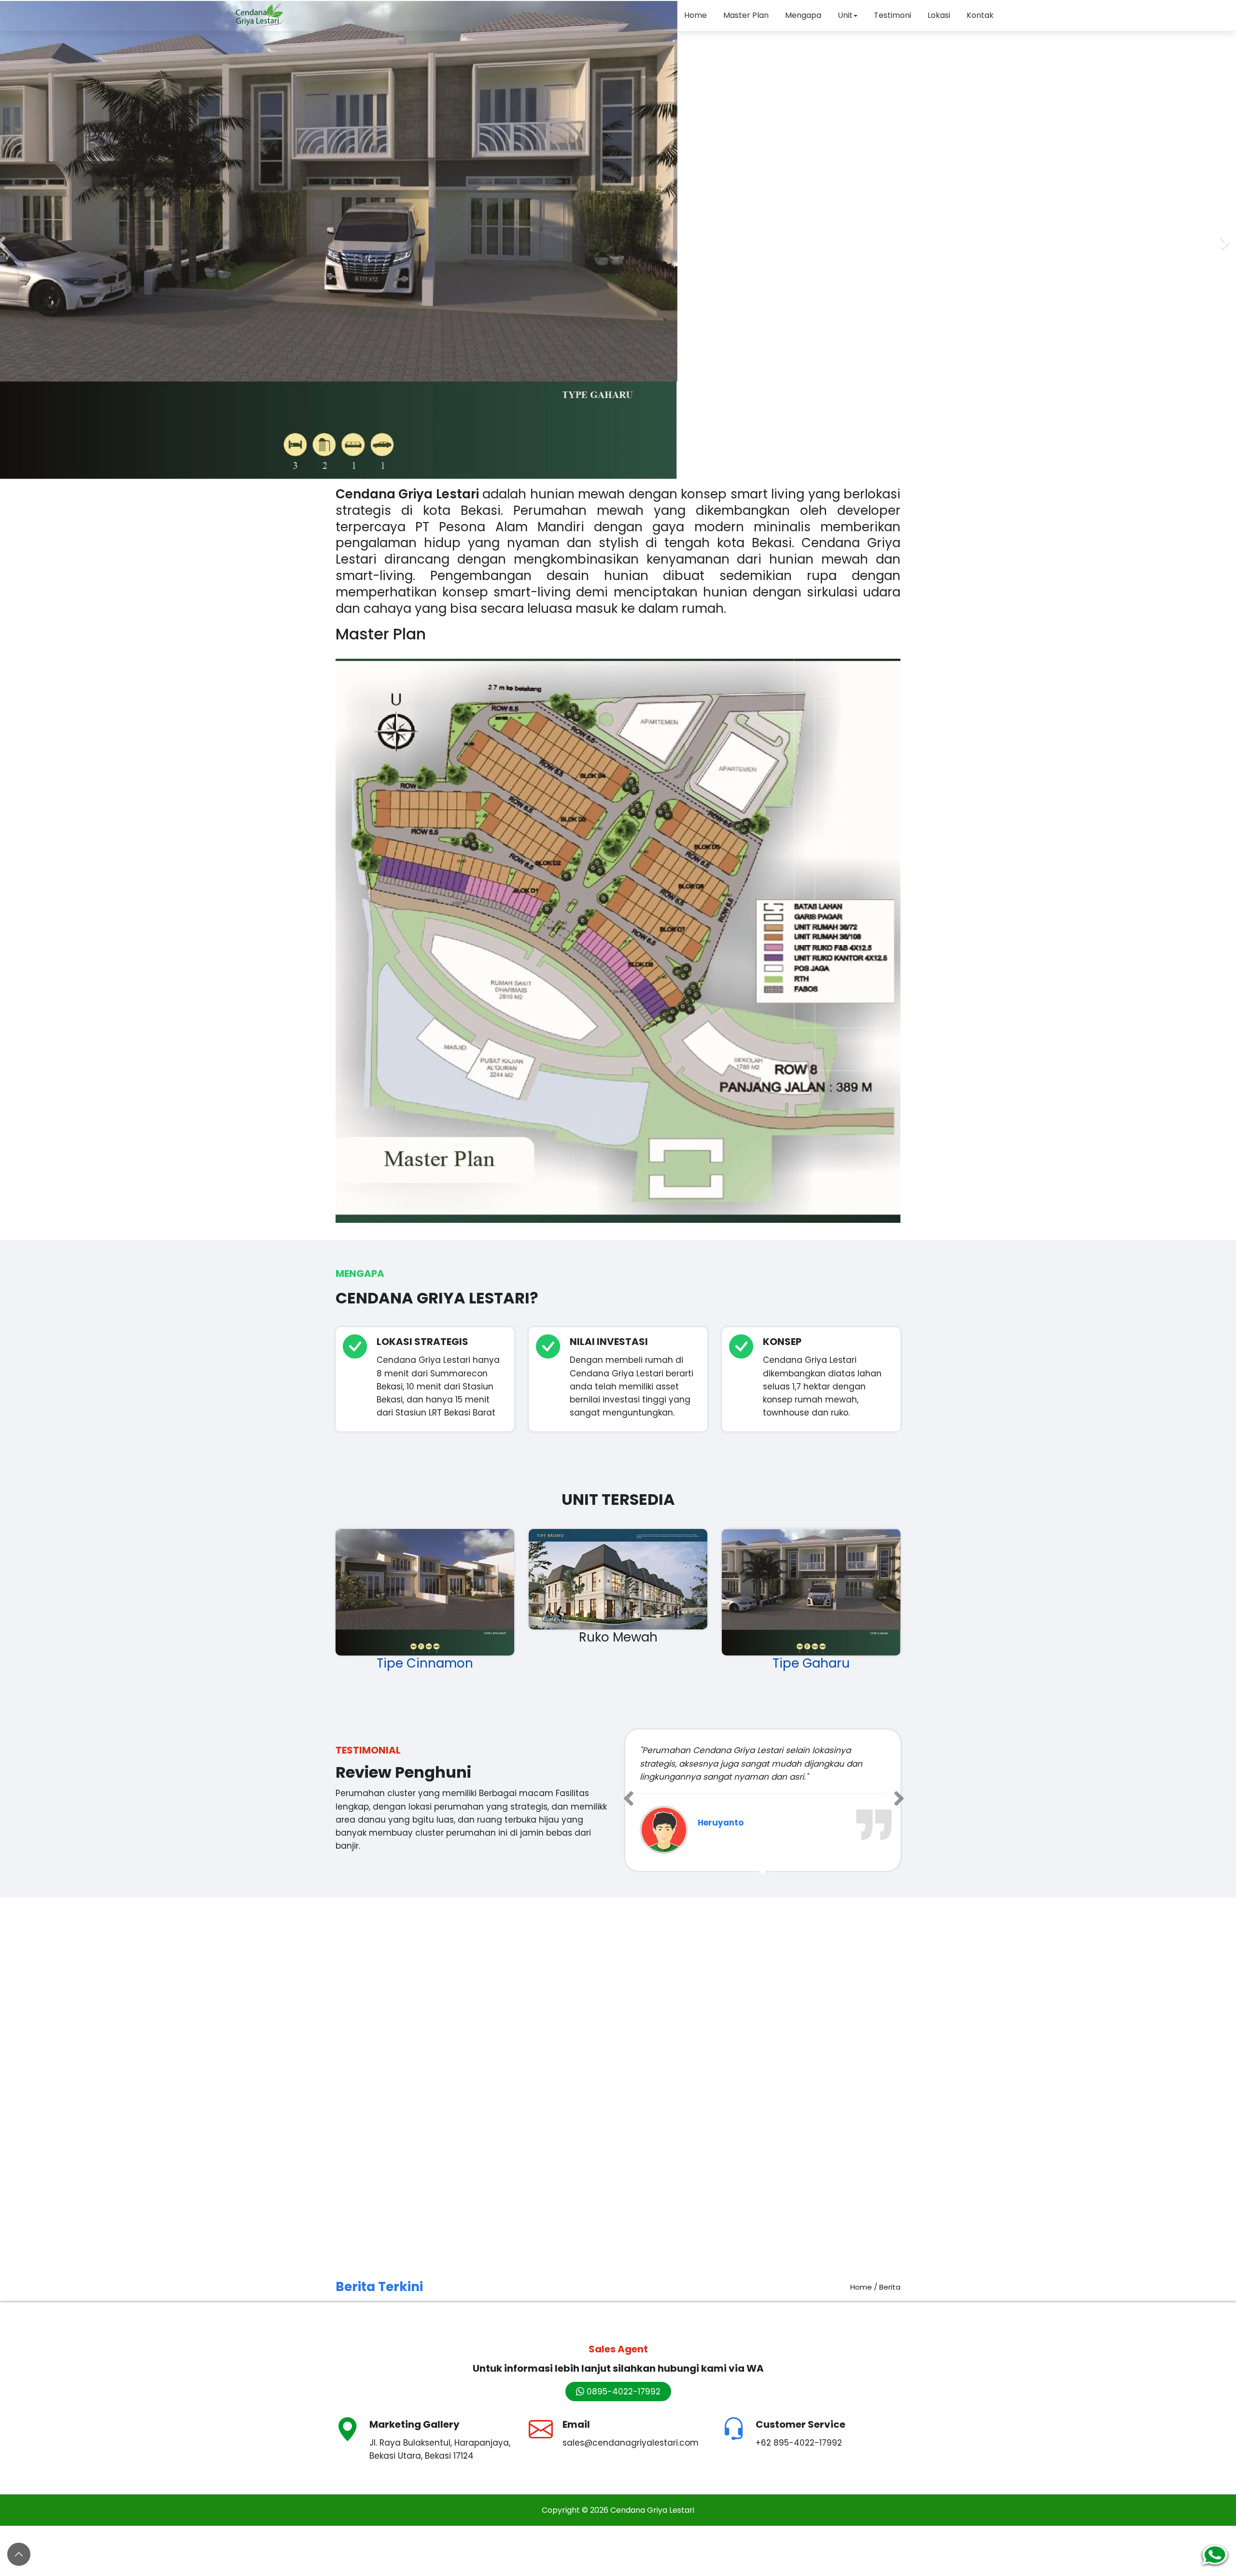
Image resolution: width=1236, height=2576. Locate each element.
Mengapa (803, 15)
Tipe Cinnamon (425, 1663)
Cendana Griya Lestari (652, 2497)
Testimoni (892, 15)
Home (695, 15)
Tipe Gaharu (811, 1663)
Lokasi (939, 15)
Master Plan (746, 15)
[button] (1226, 240)
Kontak (980, 15)
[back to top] (19, 2554)
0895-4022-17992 (622, 2378)
